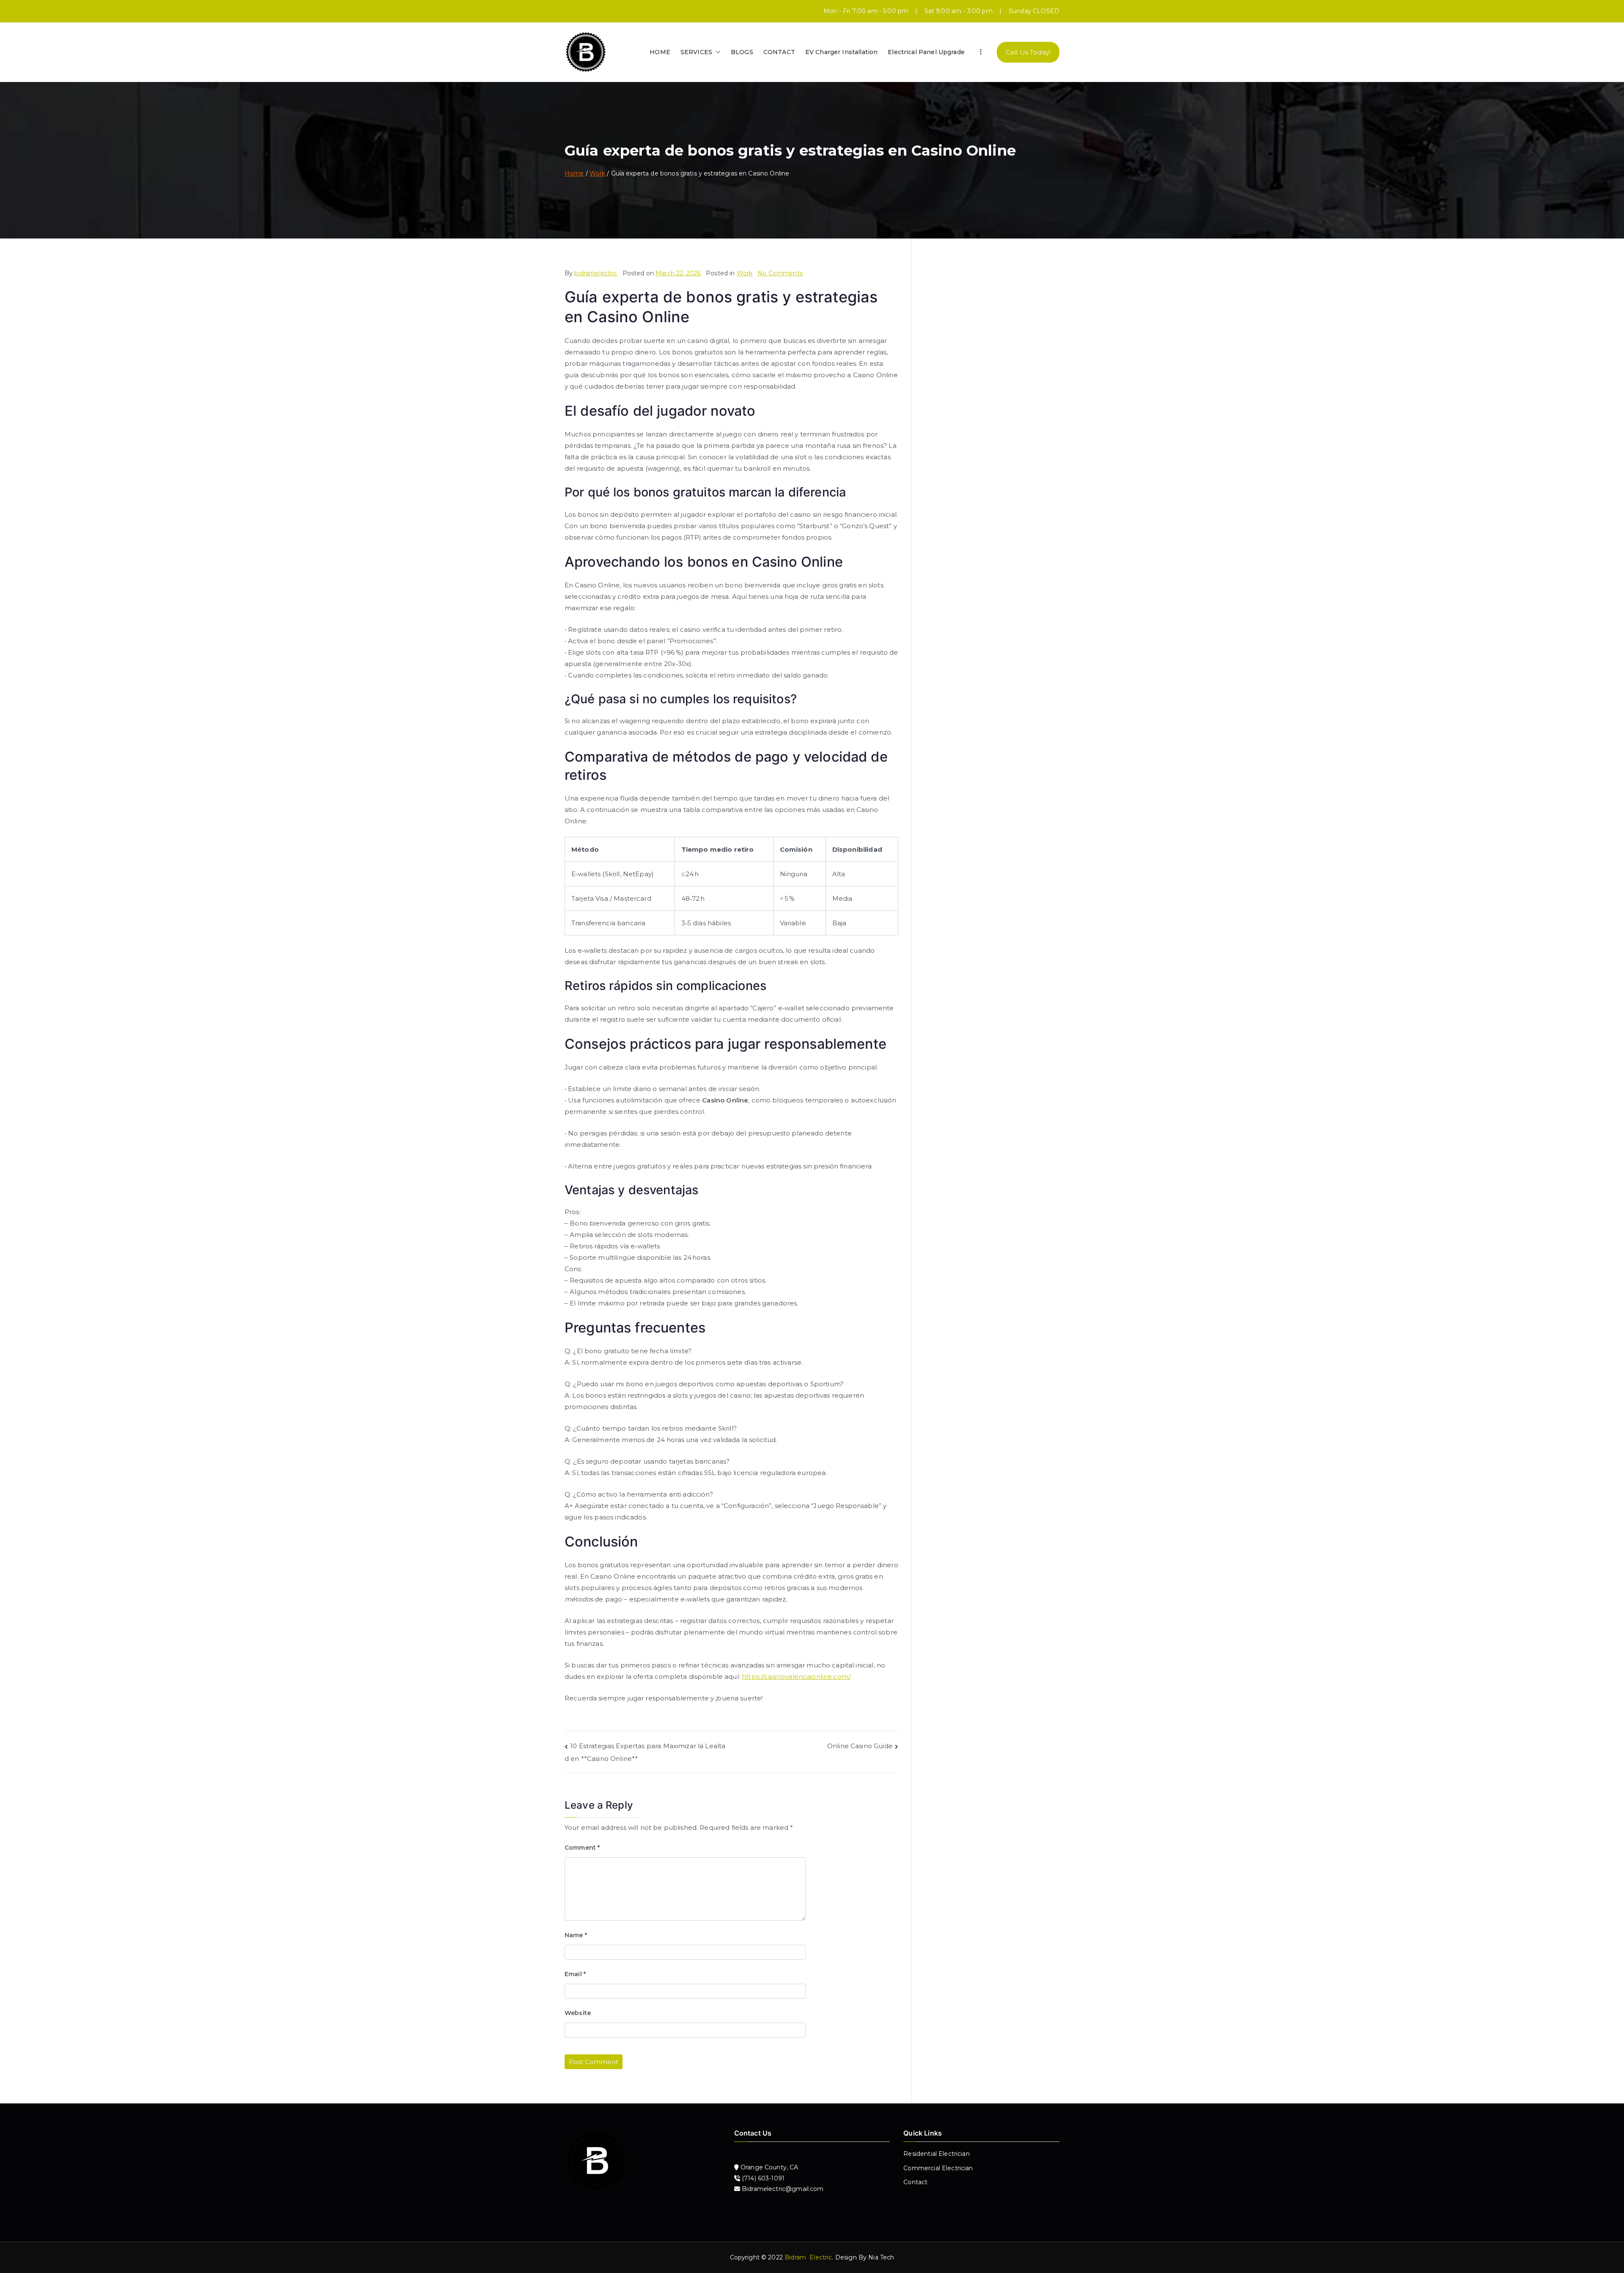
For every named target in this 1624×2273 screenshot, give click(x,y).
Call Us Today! (1028, 52)
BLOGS (742, 52)
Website (578, 2013)
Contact (915, 2182)
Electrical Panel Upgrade (926, 52)
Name (576, 1935)
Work (745, 273)
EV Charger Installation (841, 52)
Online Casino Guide (860, 1746)
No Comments (780, 273)
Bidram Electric (808, 2257)
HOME (660, 52)
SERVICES (696, 52)
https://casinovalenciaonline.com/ (796, 1677)
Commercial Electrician (938, 2168)
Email (575, 1974)
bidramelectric (596, 273)
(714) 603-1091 (762, 2178)
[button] (716, 52)
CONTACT (779, 52)
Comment (582, 1848)
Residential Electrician (936, 2154)
